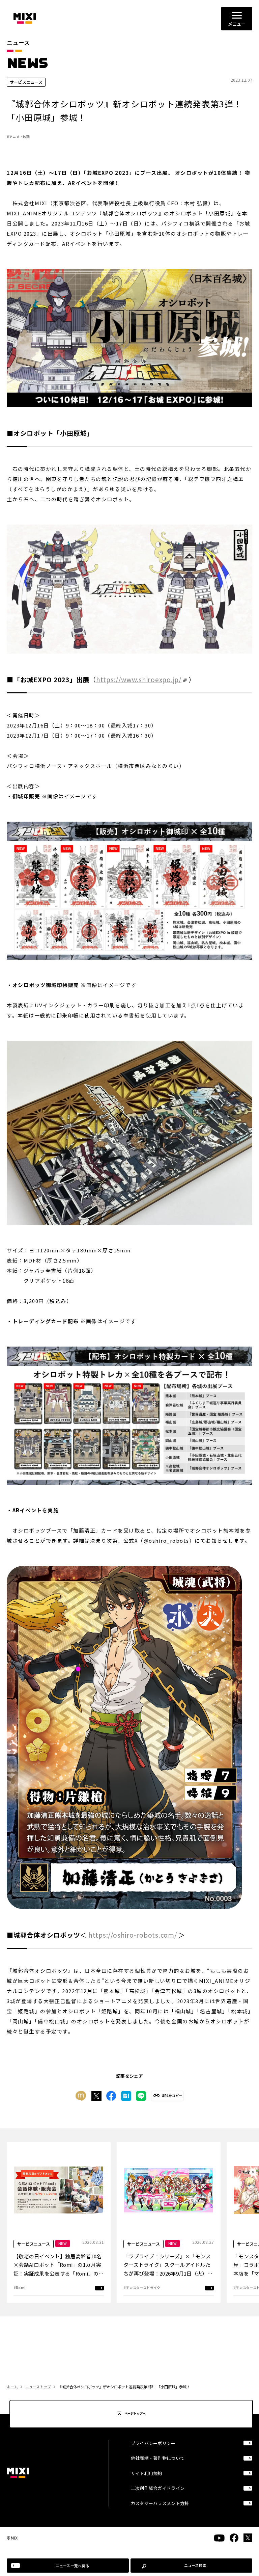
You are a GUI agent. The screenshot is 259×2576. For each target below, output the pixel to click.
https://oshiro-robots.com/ (133, 1935)
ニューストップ (38, 2387)
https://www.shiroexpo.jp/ (139, 679)
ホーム (12, 2387)
